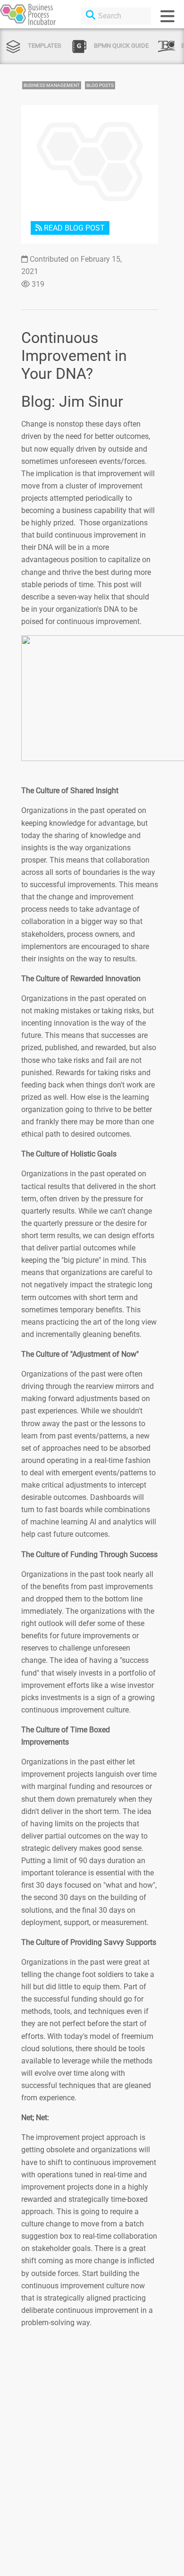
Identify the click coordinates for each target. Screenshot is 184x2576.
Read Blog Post (73, 228)
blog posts (100, 85)
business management (52, 85)
